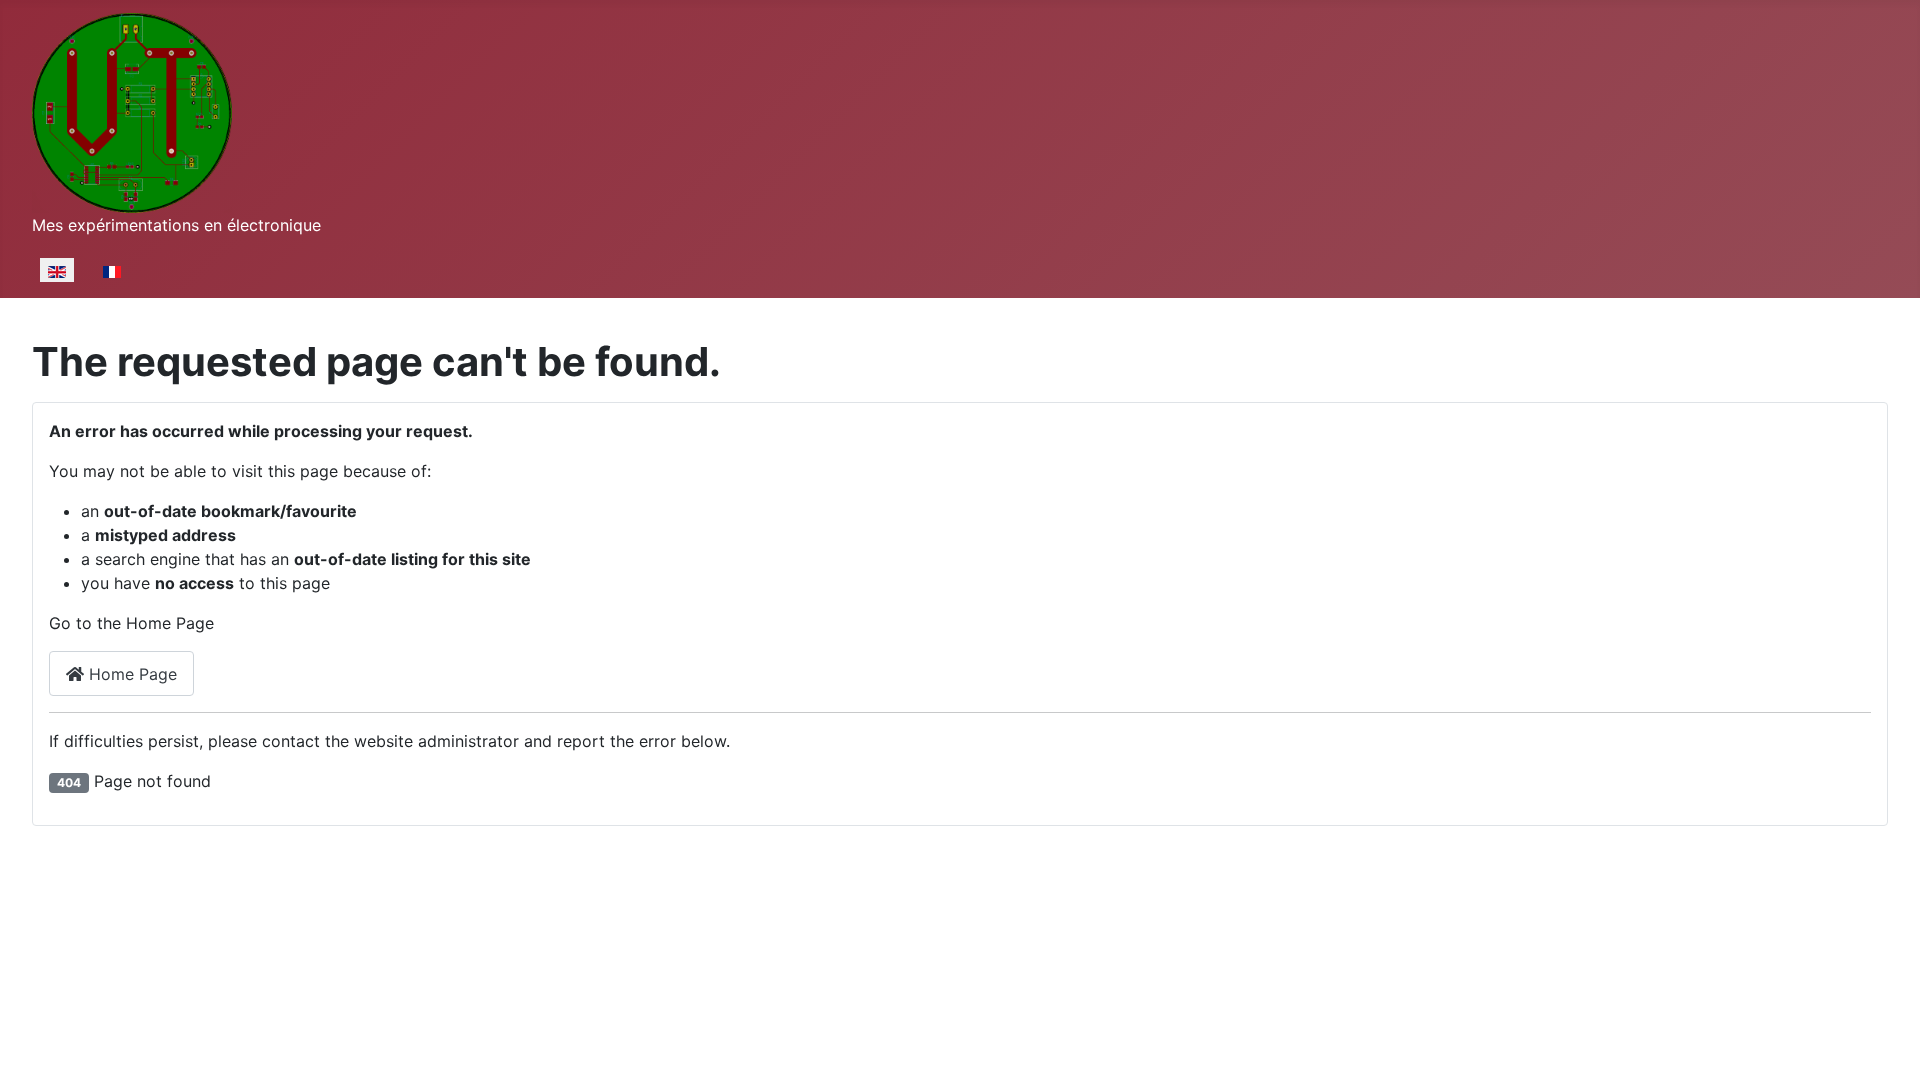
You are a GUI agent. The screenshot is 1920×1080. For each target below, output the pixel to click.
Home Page (130, 674)
